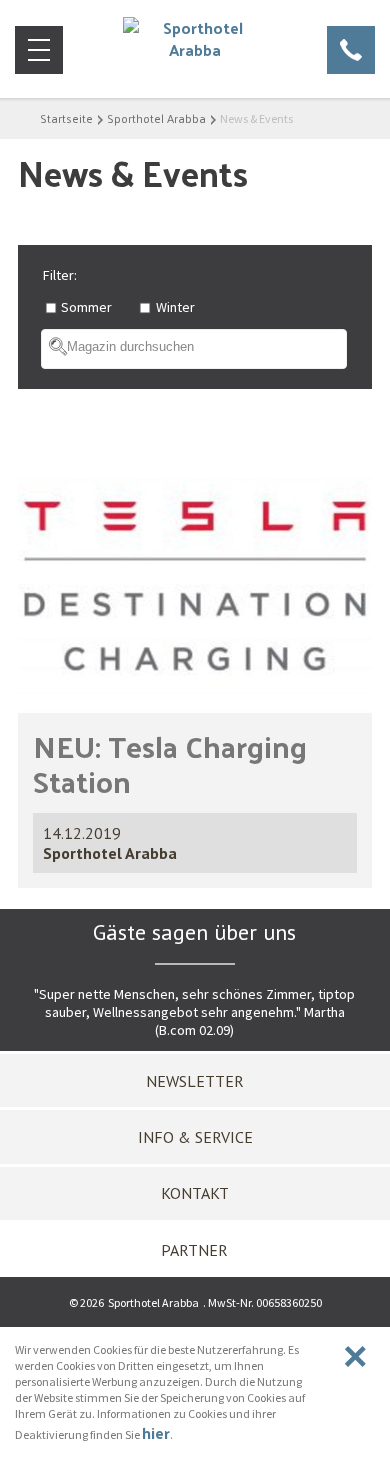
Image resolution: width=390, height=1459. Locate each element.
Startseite (66, 118)
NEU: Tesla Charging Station (170, 763)
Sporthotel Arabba (156, 118)
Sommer (86, 307)
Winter (175, 307)
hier (156, 1432)
